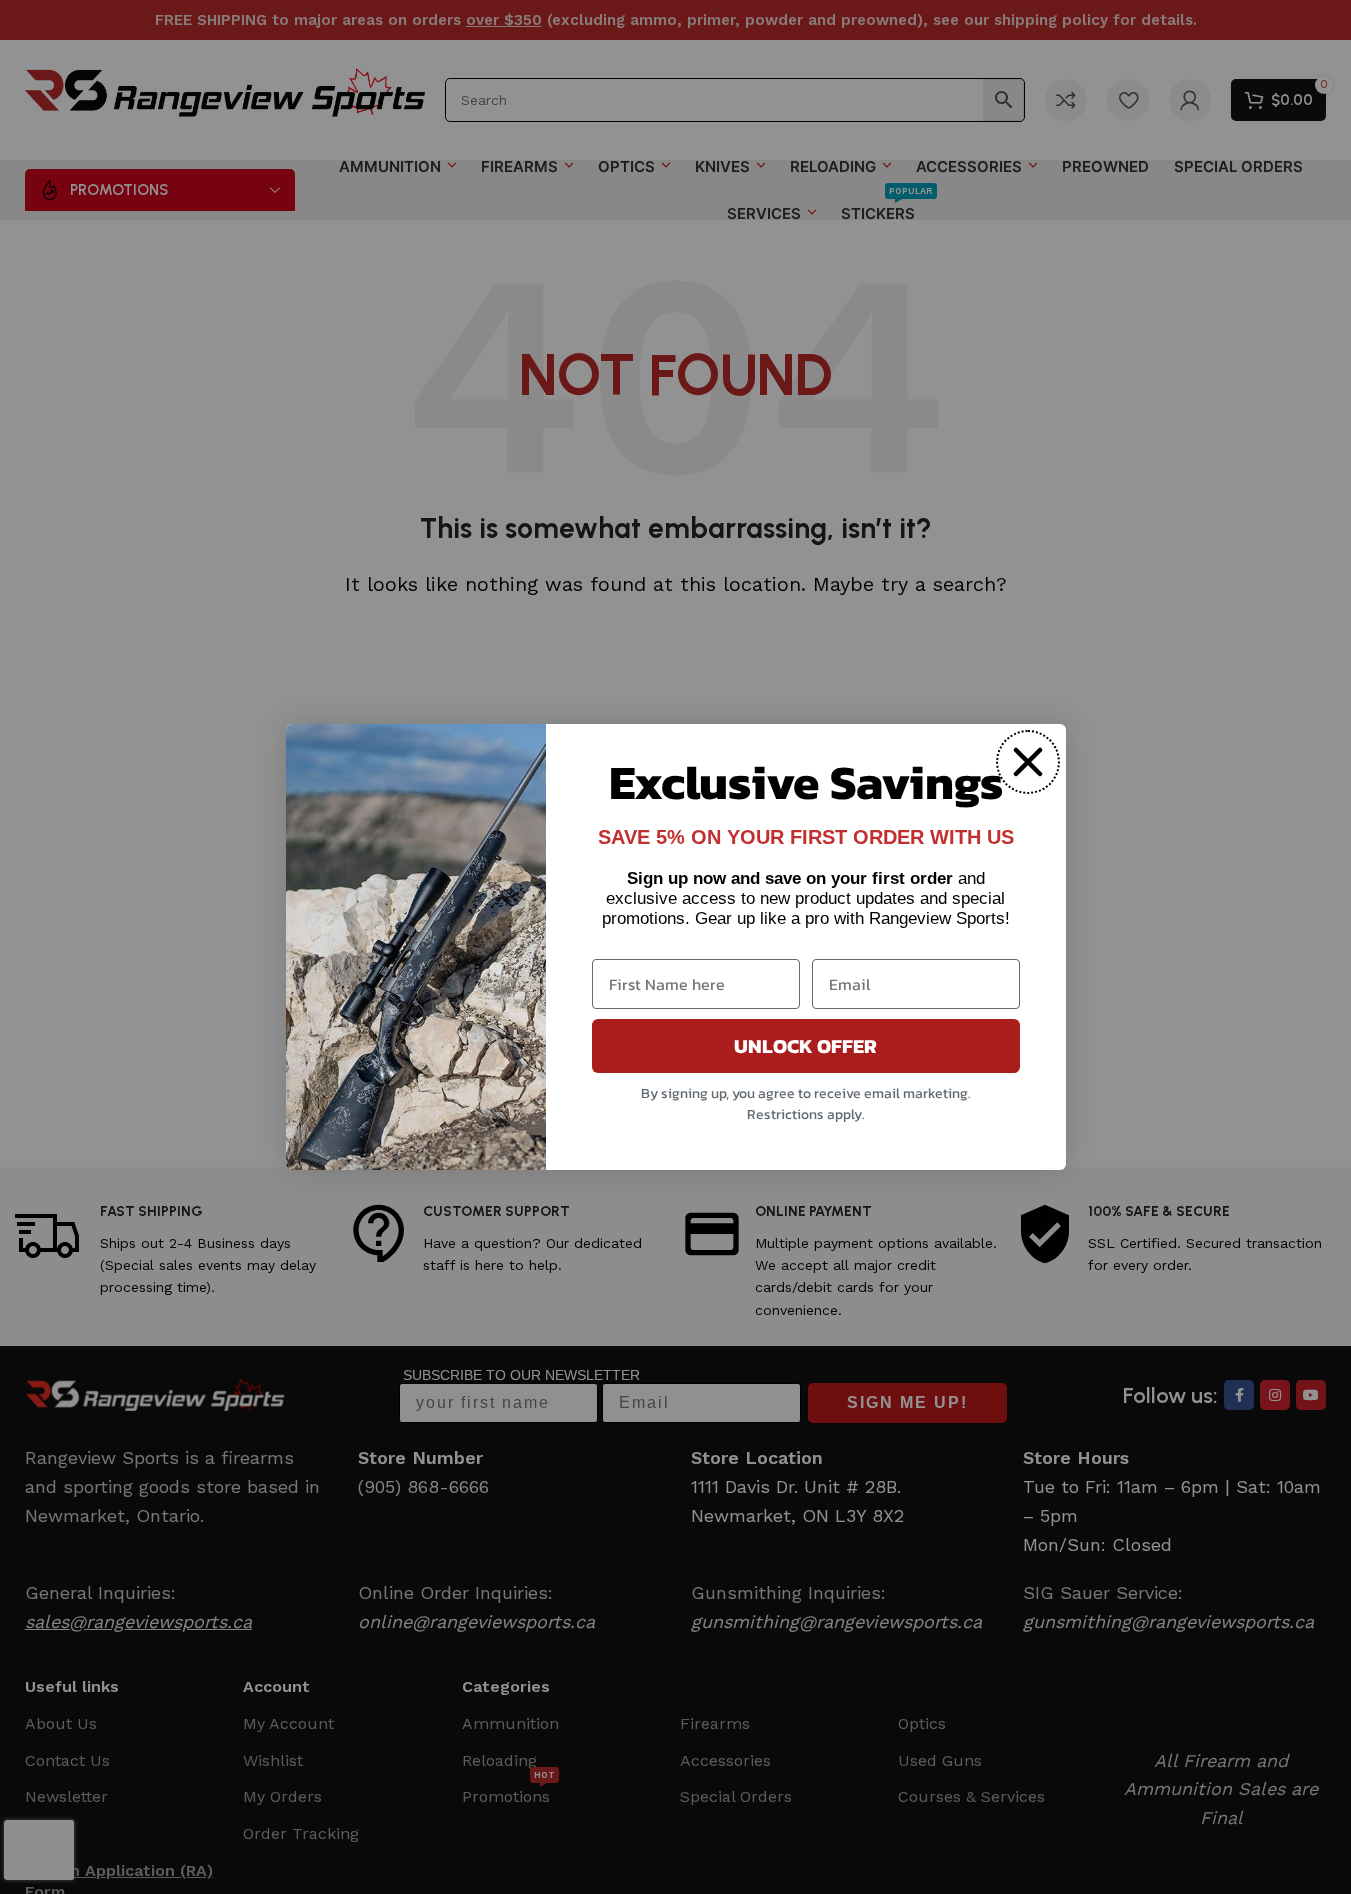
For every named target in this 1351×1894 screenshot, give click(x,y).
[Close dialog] (1028, 762)
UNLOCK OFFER (805, 1046)
